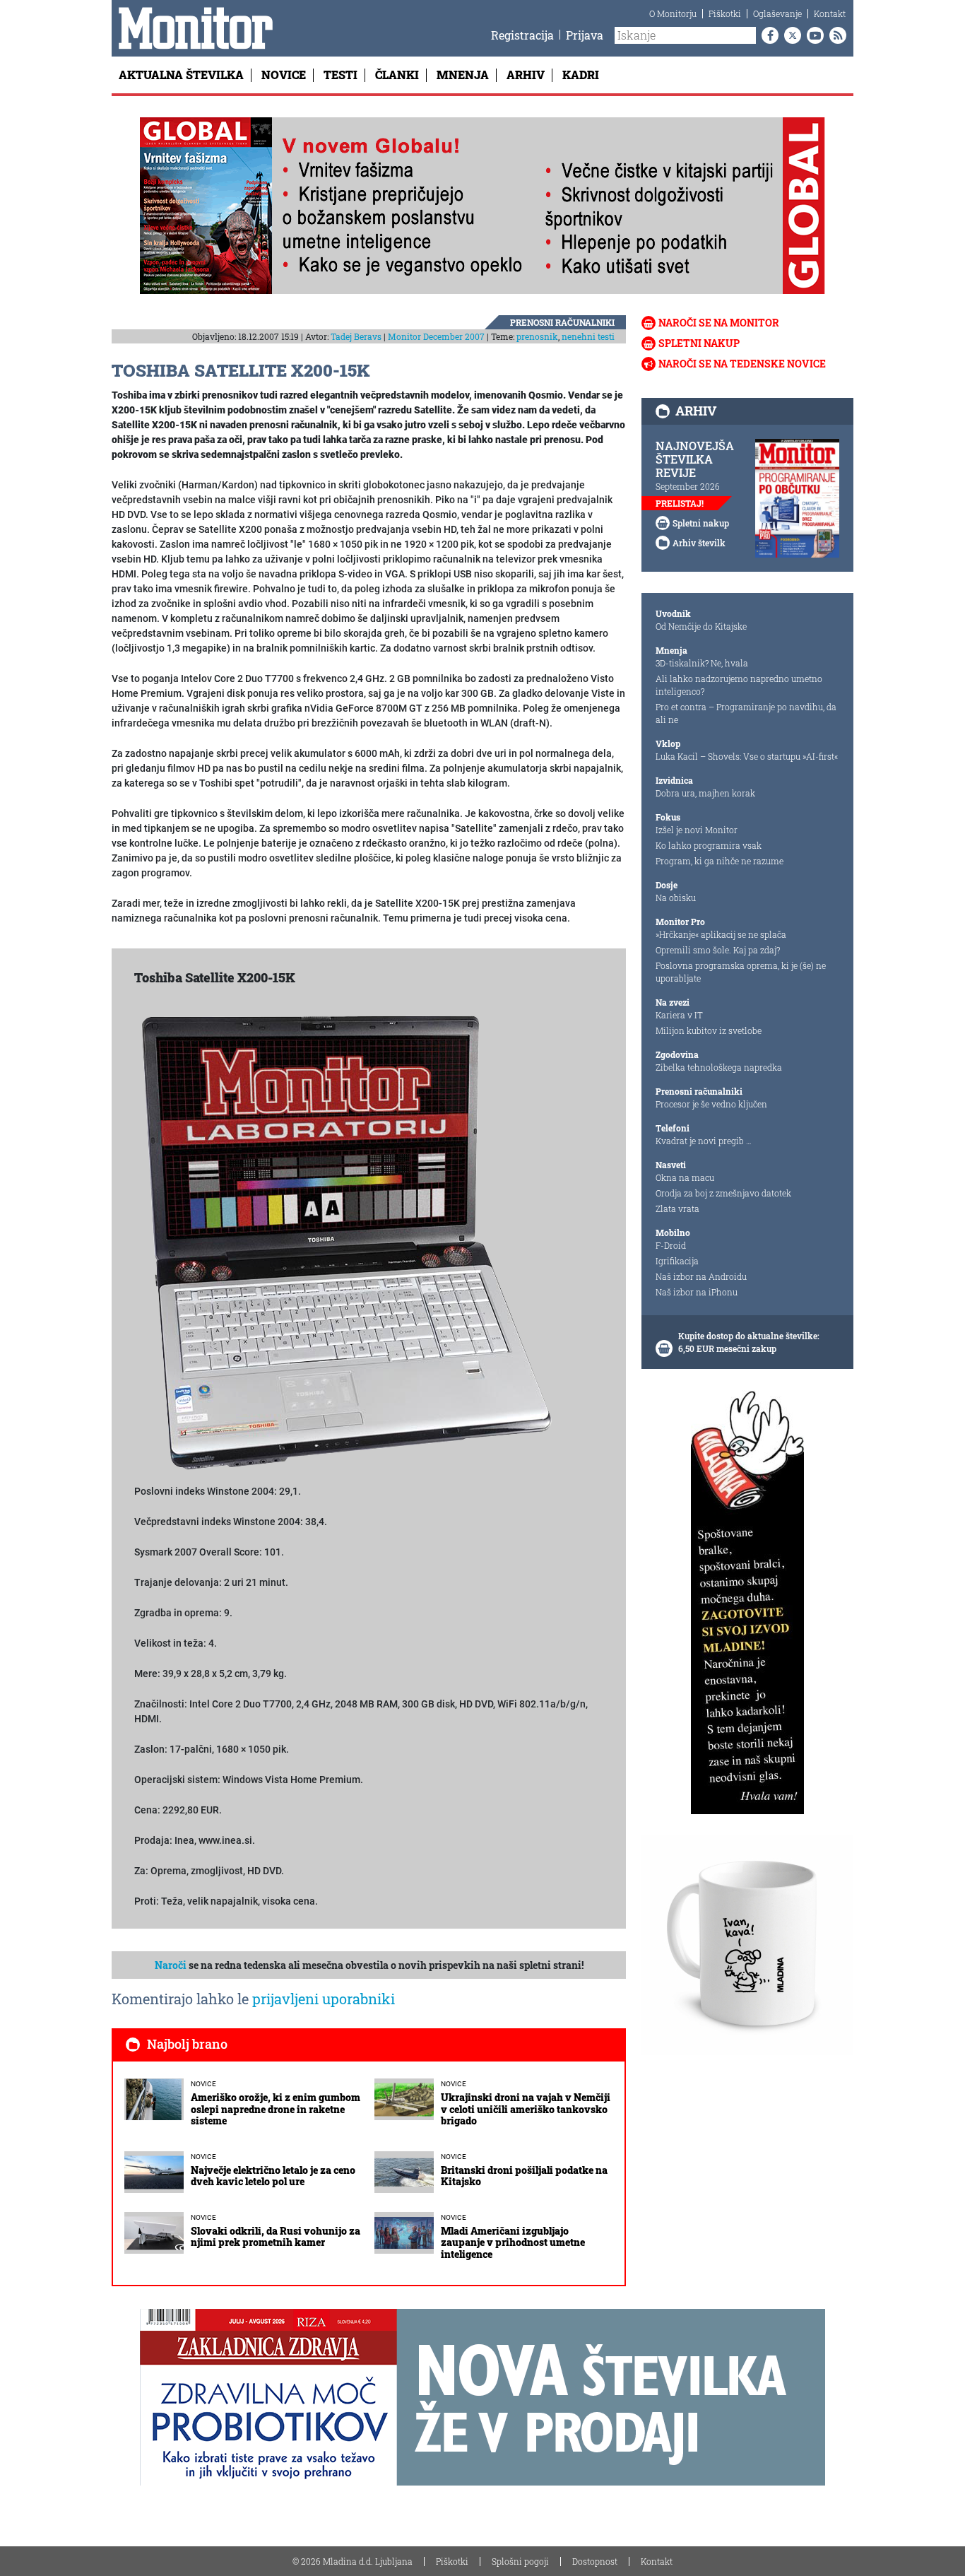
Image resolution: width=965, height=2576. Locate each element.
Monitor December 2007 (436, 336)
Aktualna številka (181, 75)
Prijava (585, 35)
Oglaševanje (777, 13)
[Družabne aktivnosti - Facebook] (767, 35)
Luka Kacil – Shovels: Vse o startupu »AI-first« (747, 756)
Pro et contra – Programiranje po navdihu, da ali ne (746, 713)
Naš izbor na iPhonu (697, 1292)
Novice (284, 75)
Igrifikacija (677, 1261)
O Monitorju (673, 13)
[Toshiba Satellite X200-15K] (346, 1241)
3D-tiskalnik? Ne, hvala (702, 663)
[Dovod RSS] (835, 35)
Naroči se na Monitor (719, 323)
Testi (341, 75)
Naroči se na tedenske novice (742, 364)
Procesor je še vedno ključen (711, 1104)
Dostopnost (595, 2561)
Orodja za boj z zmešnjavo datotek (723, 1193)
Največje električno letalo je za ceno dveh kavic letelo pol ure (273, 2176)
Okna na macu (685, 1177)
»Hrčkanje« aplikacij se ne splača (721, 934)
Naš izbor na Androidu (701, 1276)
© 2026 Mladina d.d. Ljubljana (353, 2561)
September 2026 (688, 486)
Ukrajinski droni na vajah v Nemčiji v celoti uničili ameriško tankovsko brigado (526, 2109)
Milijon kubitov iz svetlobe (709, 1030)
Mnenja (463, 75)
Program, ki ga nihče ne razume (720, 861)
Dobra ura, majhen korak (705, 793)
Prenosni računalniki (562, 322)
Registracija (522, 35)
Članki (397, 75)
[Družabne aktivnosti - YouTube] (812, 35)
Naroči (171, 1965)
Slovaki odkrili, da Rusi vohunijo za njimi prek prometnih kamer (276, 2237)
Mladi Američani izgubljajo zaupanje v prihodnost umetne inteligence (513, 2243)
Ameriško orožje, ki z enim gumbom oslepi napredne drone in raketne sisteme (276, 2109)
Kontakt (830, 13)
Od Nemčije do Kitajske (701, 626)
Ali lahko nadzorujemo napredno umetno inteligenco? (739, 685)
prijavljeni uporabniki (324, 1999)
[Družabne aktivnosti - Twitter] (790, 35)
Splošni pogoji (520, 2561)
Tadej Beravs (356, 336)
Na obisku (676, 898)
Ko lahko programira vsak (709, 845)
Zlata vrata (677, 1208)
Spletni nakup (699, 343)
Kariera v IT (679, 1015)
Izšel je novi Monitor (697, 830)
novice (203, 2084)
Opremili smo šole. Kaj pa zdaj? (718, 950)
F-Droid (671, 1245)
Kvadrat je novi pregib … (704, 1141)
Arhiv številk (699, 543)
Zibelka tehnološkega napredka (719, 1067)
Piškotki (725, 13)
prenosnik (537, 336)
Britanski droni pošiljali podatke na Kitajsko (524, 2176)
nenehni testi (588, 336)
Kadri (581, 75)
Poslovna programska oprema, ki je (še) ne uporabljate (741, 972)
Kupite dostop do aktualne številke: (749, 1336)
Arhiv (526, 75)
